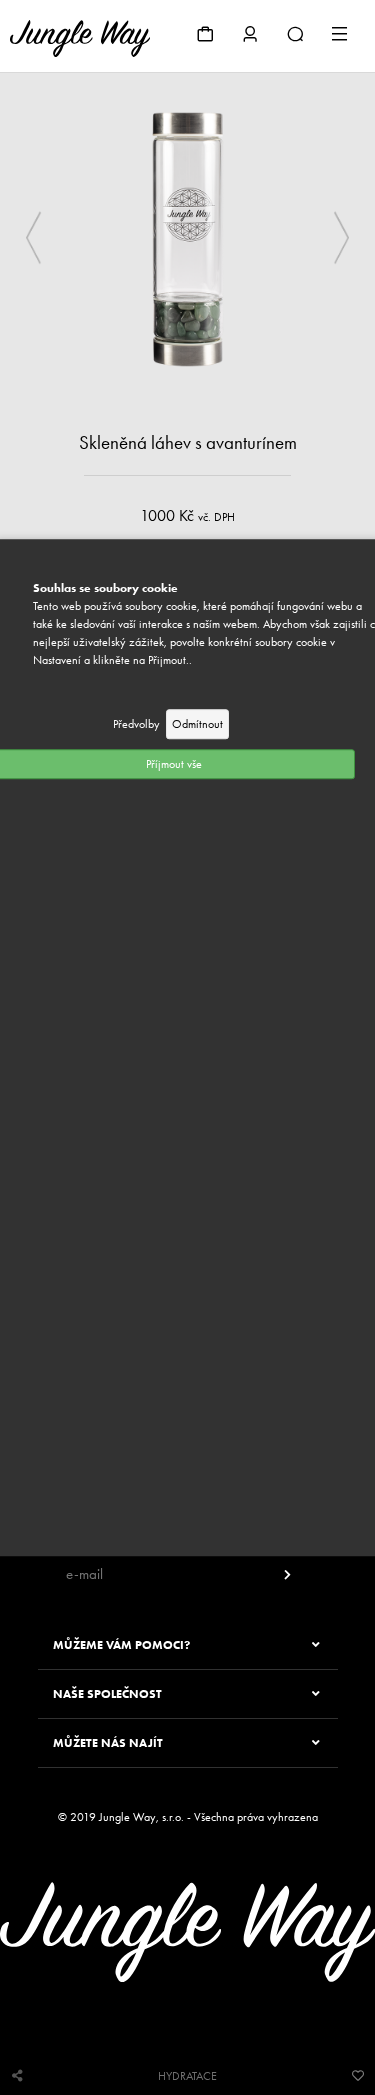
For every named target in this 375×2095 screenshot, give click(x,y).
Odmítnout (197, 724)
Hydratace (187, 2076)
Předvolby (136, 724)
